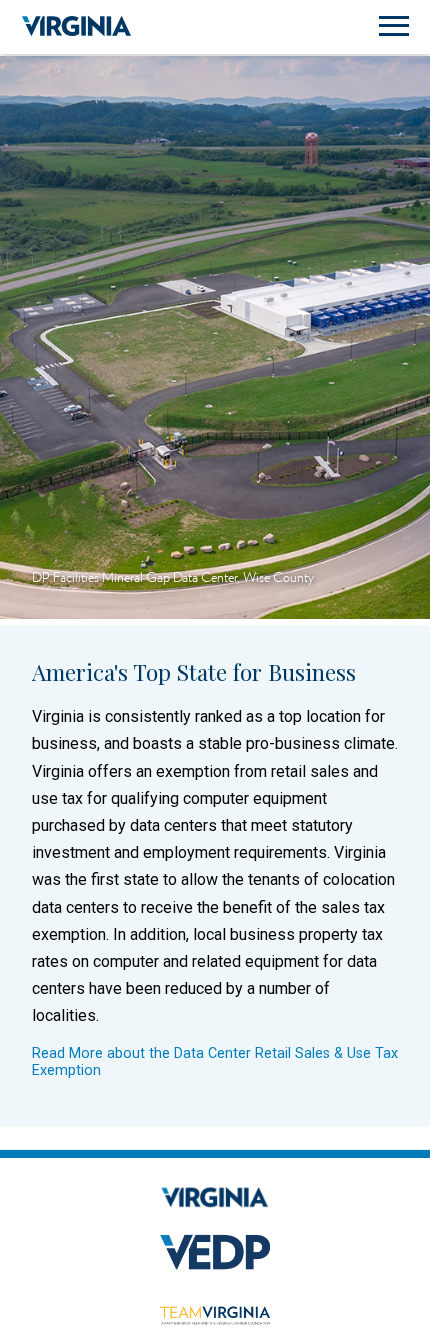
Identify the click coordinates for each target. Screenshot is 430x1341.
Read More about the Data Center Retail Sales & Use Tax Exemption (215, 1062)
